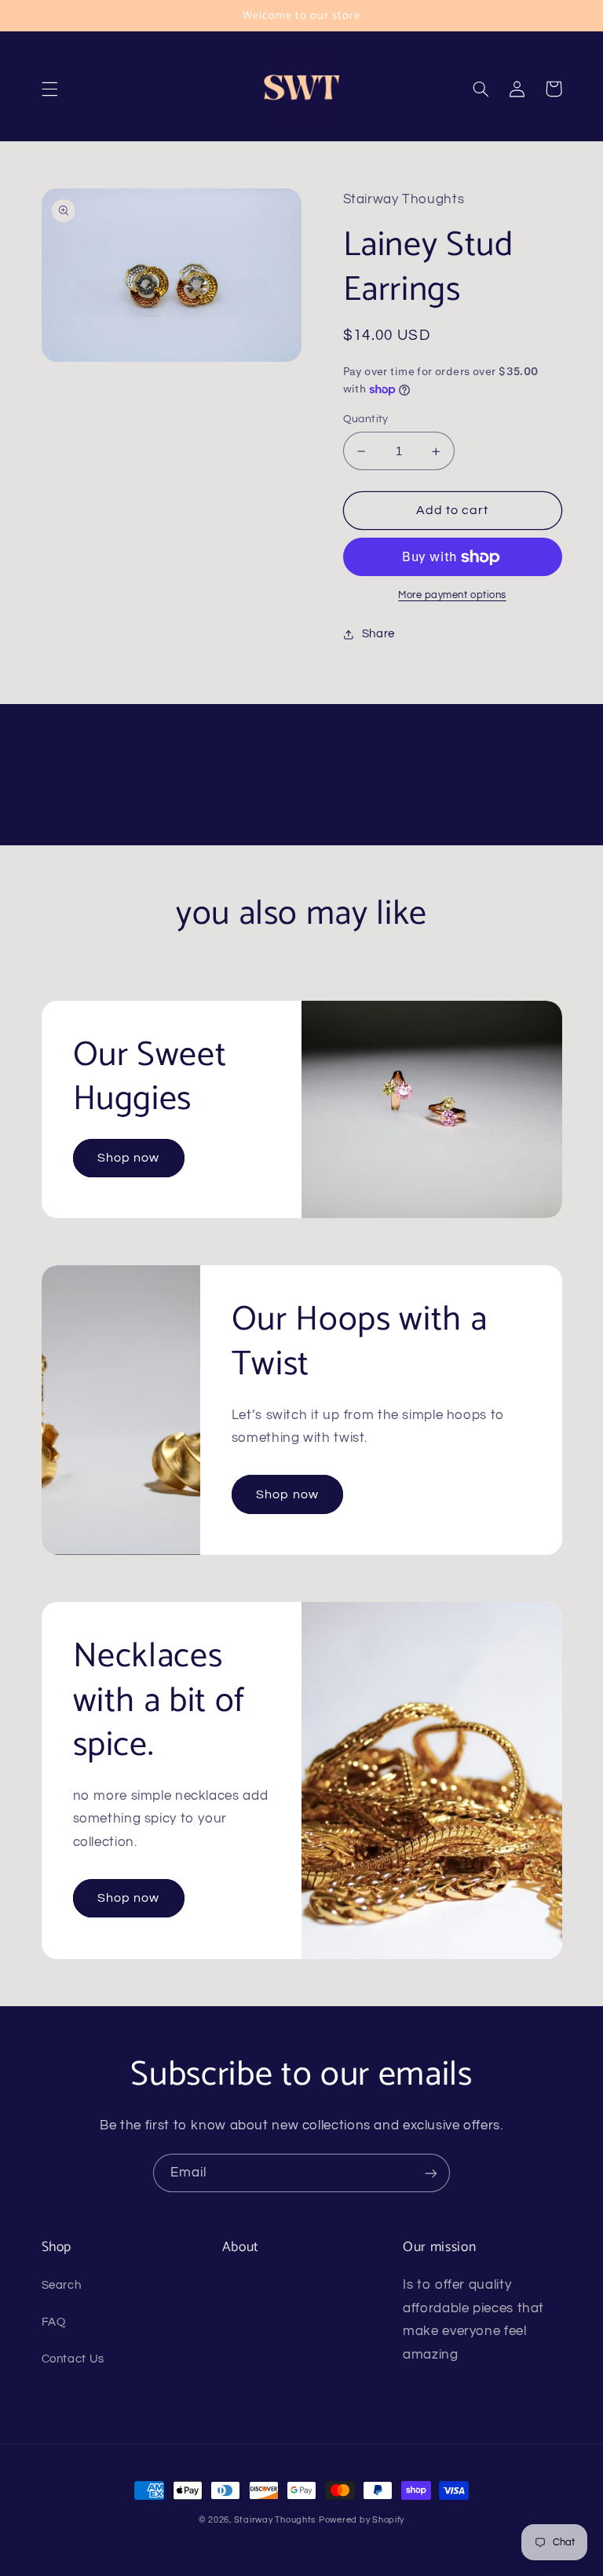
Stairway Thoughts (275, 2520)
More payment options (452, 595)
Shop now (128, 1158)
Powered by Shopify (362, 2520)
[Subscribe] (431, 2173)
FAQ (54, 2322)
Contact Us (73, 2359)
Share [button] (378, 634)
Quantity (366, 419)
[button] (49, 89)
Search (62, 2285)
